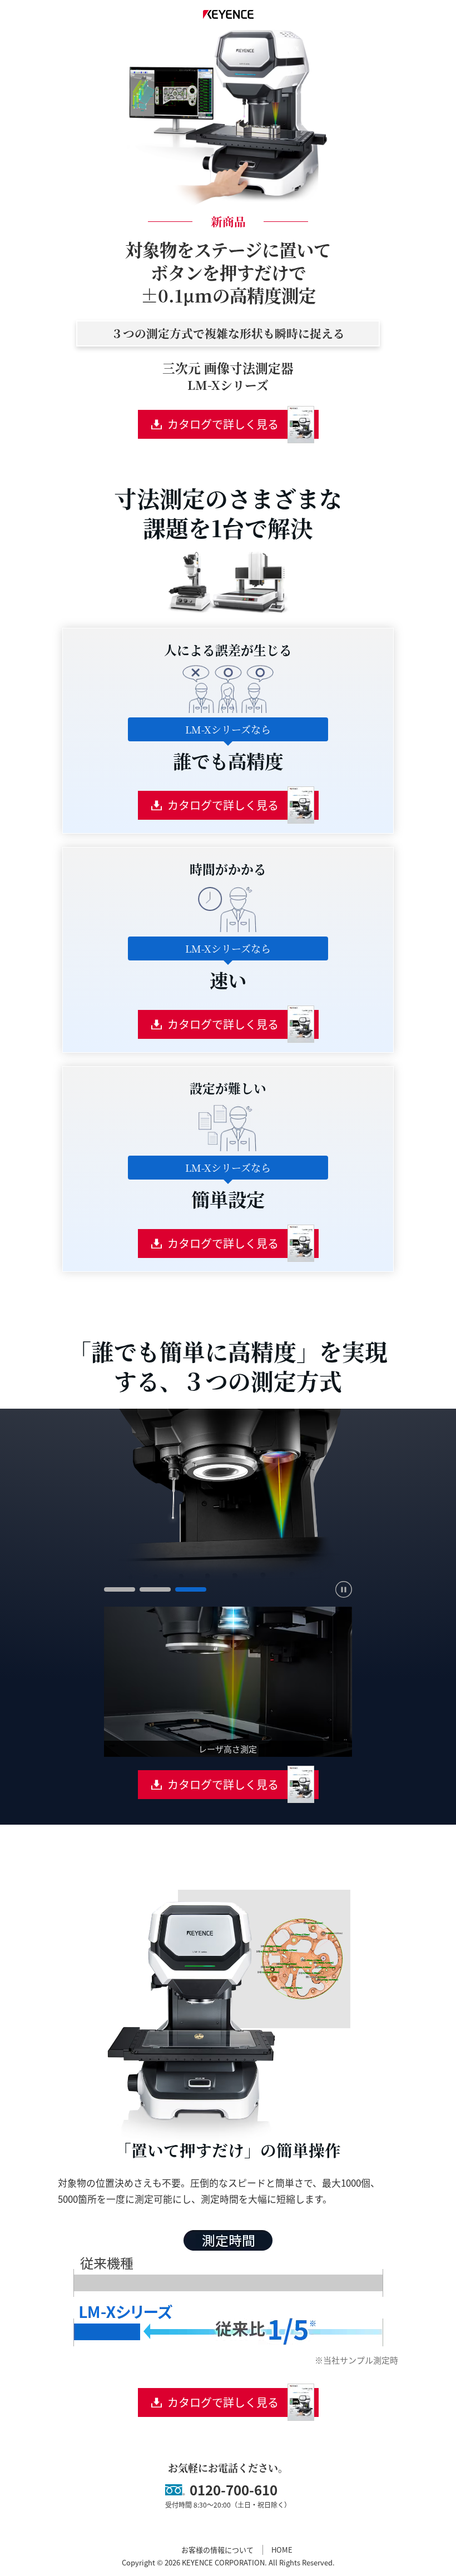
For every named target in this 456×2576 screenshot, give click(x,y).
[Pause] (344, 1589)
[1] (120, 1589)
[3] (191, 1589)
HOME (282, 2550)
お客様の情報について (217, 2550)
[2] (155, 1589)
